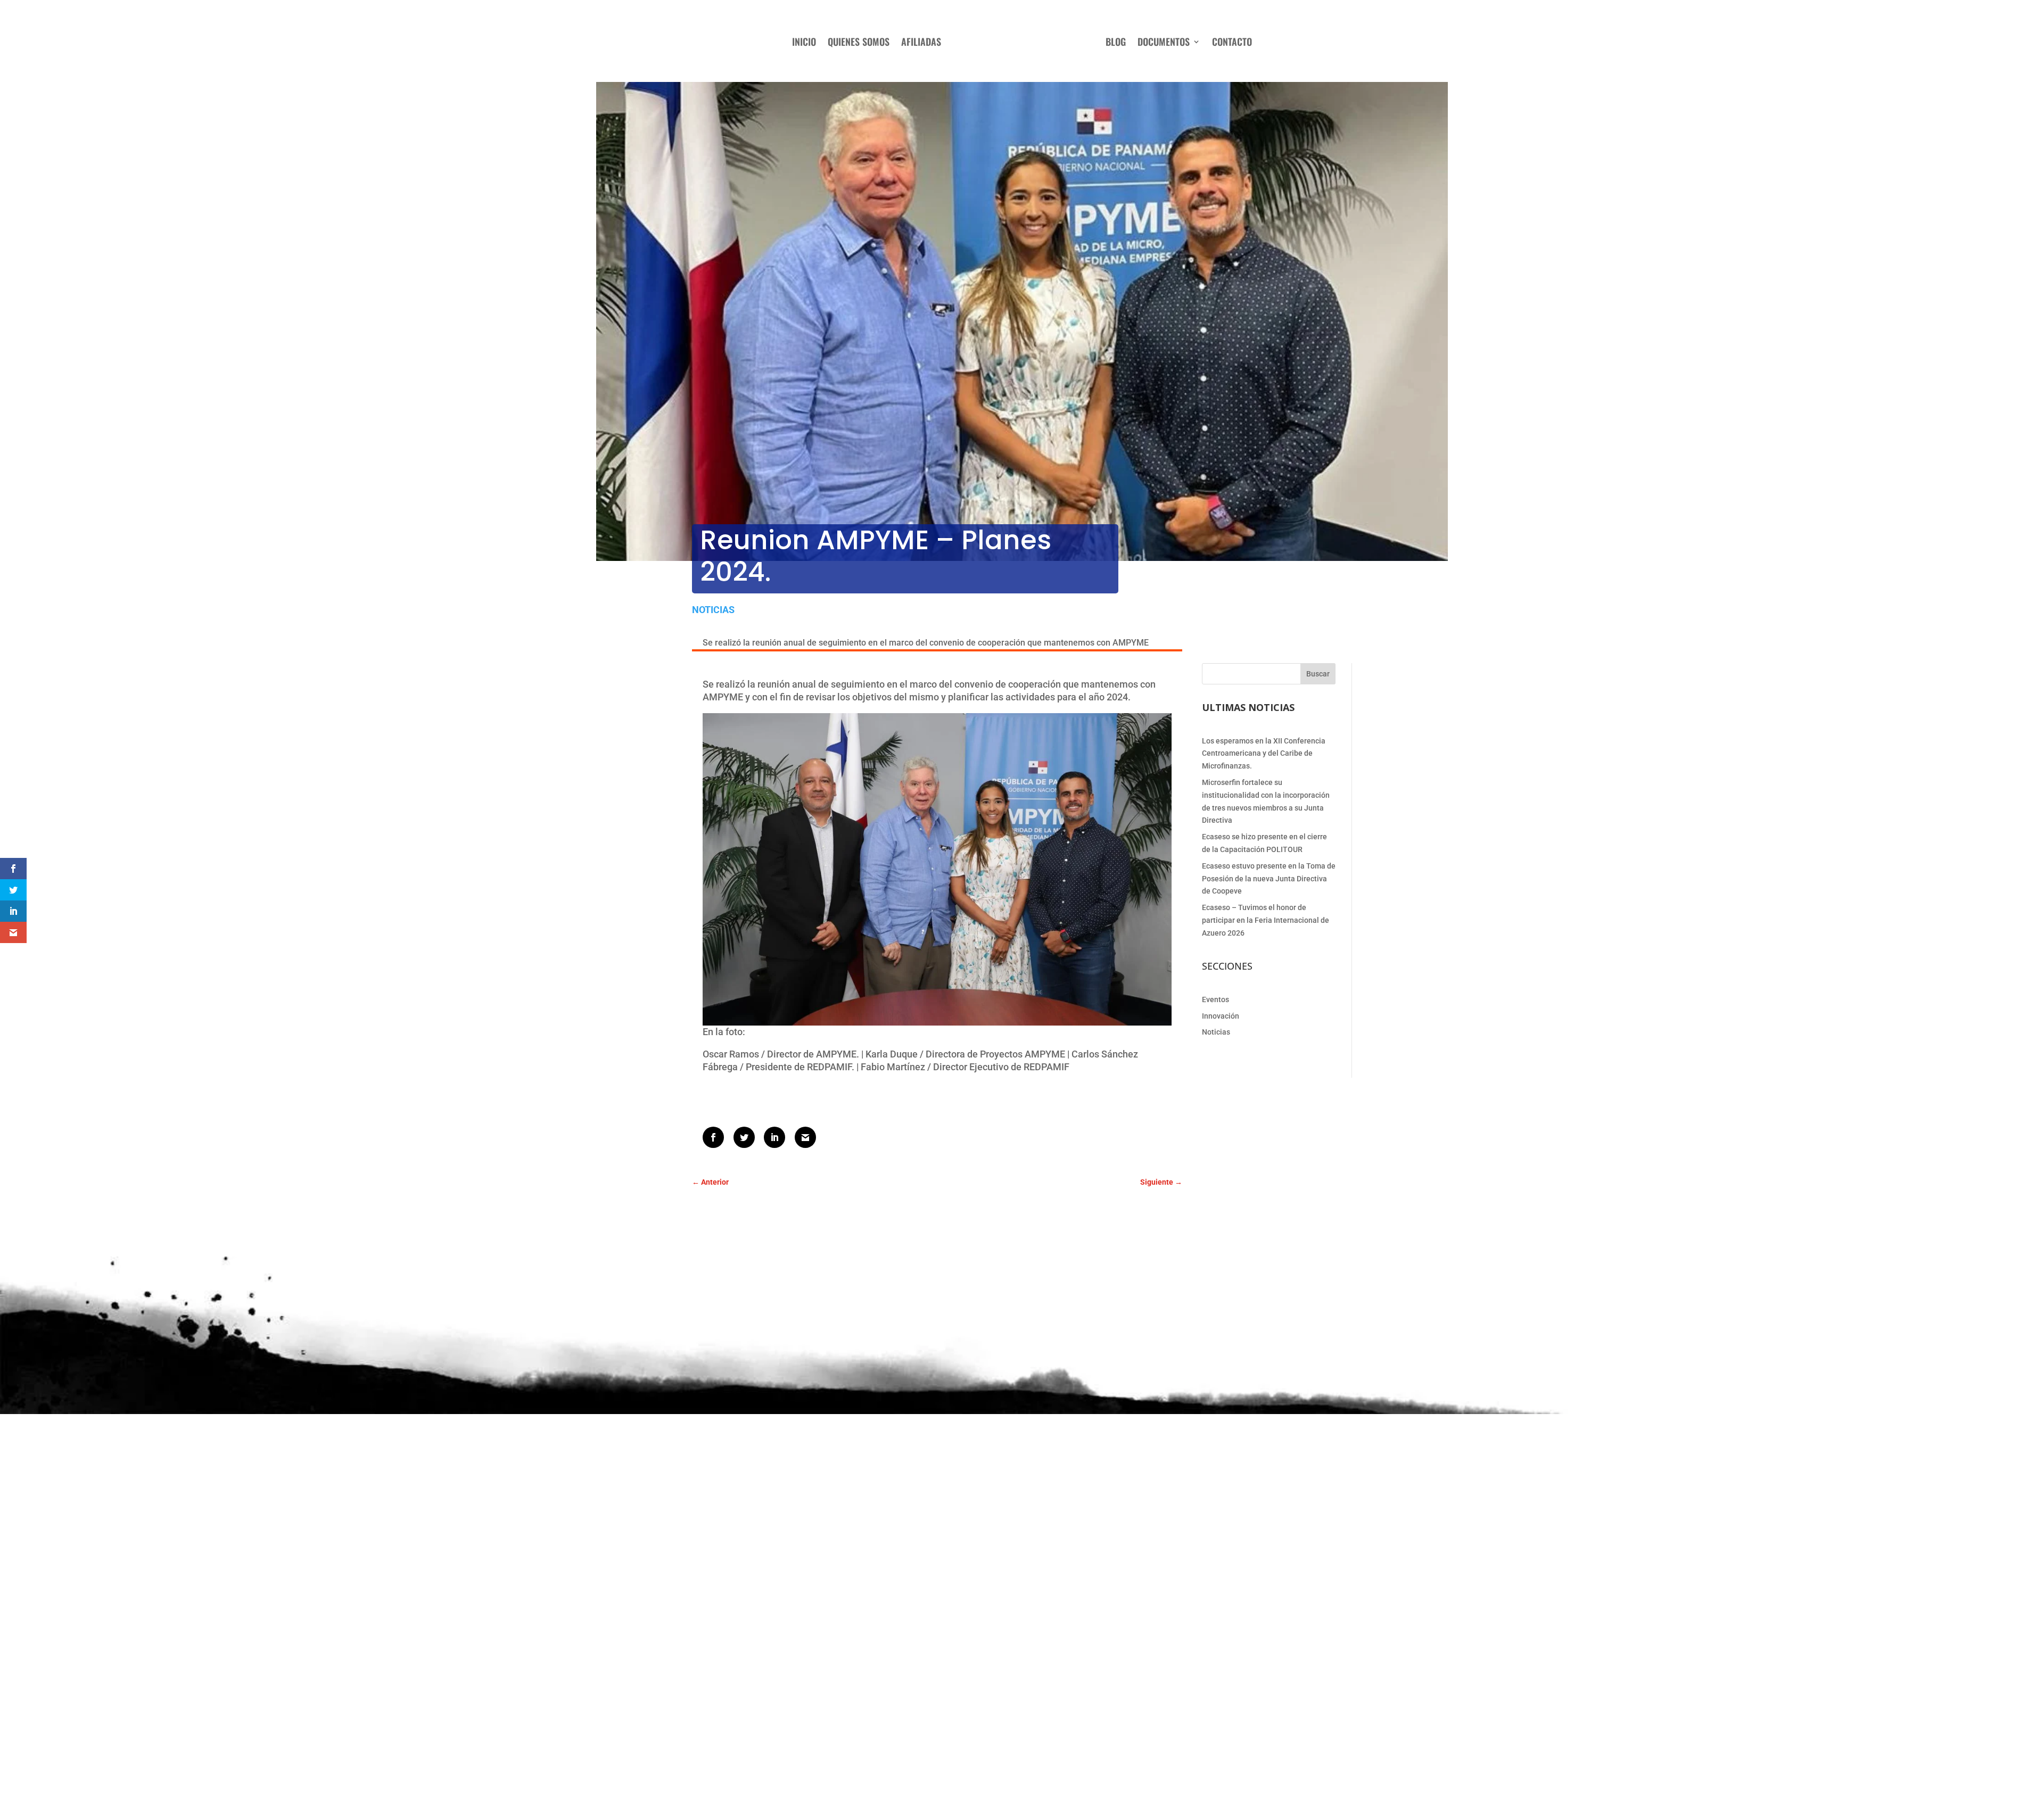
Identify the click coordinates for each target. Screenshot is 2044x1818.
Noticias (713, 610)
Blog (1116, 42)
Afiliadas (921, 42)
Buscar (1318, 674)
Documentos (1164, 42)
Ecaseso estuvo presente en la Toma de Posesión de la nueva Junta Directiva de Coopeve (1269, 879)
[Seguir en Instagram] (1068, 1704)
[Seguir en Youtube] (1089, 1704)
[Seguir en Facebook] (1046, 1704)
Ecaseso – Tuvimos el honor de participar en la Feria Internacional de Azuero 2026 (1266, 920)
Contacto (1232, 42)
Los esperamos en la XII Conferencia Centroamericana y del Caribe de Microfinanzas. (1264, 754)
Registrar (916, 1653)
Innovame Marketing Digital (1040, 1774)
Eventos (1215, 999)
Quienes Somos (859, 42)
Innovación (1221, 1016)
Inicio (804, 42)
